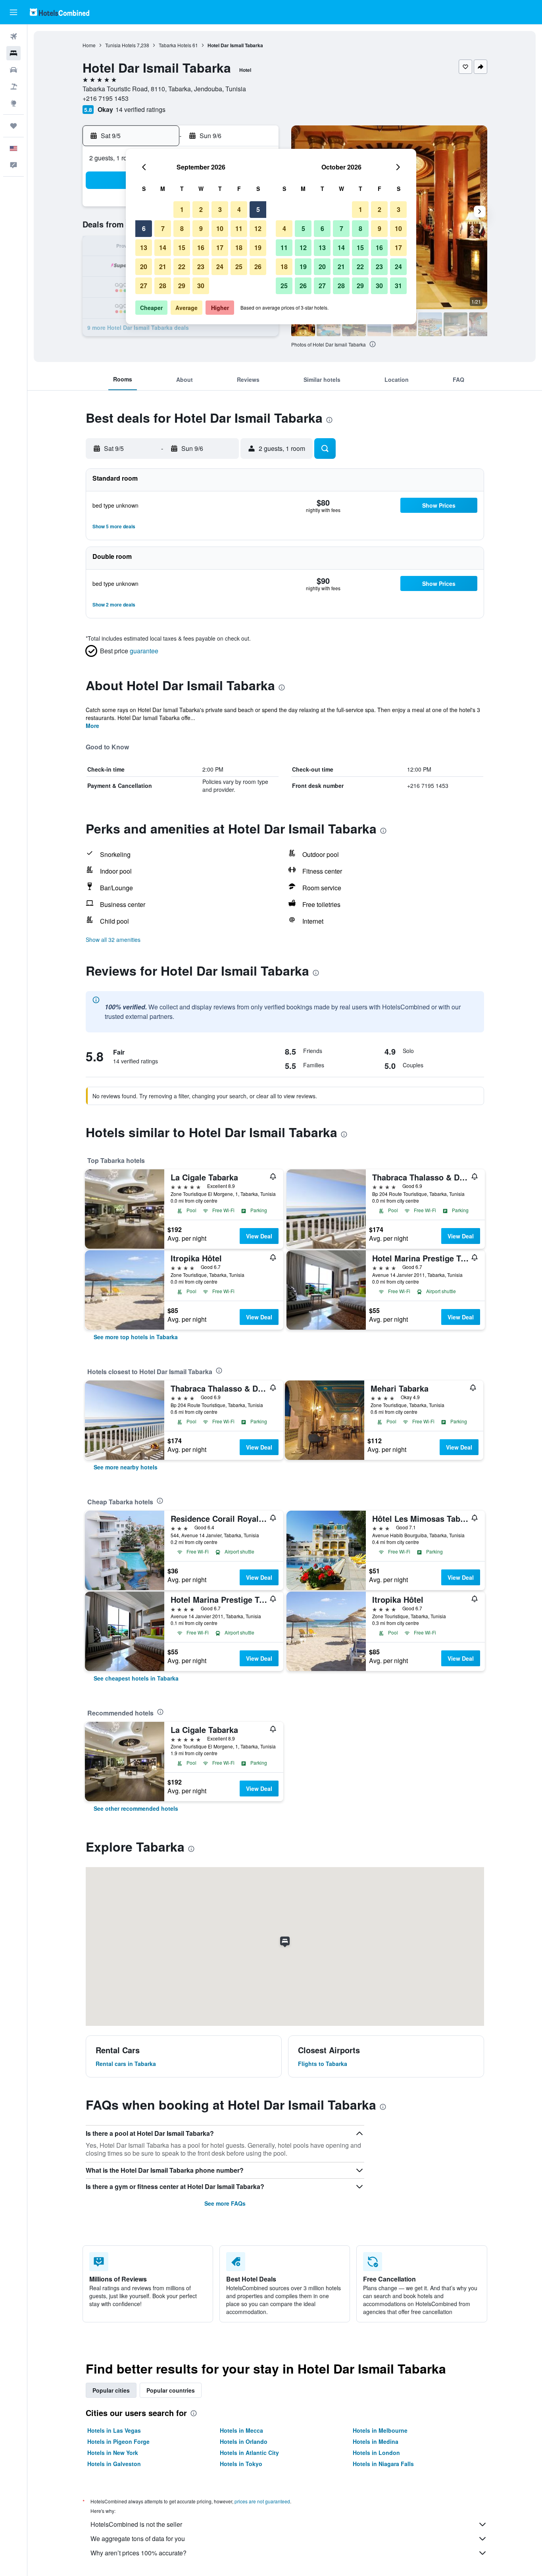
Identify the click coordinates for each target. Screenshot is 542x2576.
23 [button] (201, 267)
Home (89, 45)
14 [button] (163, 247)
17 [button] (220, 247)
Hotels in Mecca (241, 2430)
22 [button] (182, 267)
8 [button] (182, 228)
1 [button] (182, 209)
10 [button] (220, 228)
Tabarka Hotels (175, 45)
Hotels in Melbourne (380, 2430)
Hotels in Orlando (244, 2441)
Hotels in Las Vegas (114, 2430)
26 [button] (258, 267)
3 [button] (220, 209)
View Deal (259, 1236)
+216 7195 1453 (106, 98)
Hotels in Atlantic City (249, 2453)
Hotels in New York (113, 2453)
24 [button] (220, 267)
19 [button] (258, 247)
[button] (13, 12)
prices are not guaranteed (262, 2501)
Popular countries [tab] (171, 2390)
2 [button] (201, 209)
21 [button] (163, 267)
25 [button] (239, 267)
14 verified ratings (140, 109)
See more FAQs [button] (225, 2203)
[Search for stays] (13, 53)
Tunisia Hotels (120, 45)
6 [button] (144, 228)
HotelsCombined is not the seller (136, 2524)
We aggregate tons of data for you (138, 2538)
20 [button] (144, 267)
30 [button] (201, 286)
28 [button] (163, 286)
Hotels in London (376, 2453)
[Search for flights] (13, 37)
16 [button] (201, 247)
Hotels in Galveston (114, 2464)
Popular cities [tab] (111, 2390)
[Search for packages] (13, 87)
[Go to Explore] (13, 103)
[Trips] (13, 126)
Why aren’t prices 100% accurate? (138, 2553)
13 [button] (144, 247)
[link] (136, 1337)
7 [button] (163, 228)
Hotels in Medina (376, 2441)
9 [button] (201, 228)
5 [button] (258, 209)
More (92, 726)
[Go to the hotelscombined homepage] (60, 12)
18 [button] (239, 247)
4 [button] (239, 209)
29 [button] (182, 286)
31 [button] (398, 286)
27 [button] (144, 286)
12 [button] (258, 228)
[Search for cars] (13, 70)
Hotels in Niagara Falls (383, 2464)
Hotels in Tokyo (241, 2464)
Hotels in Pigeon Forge (118, 2441)
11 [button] (239, 228)
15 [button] (182, 247)
